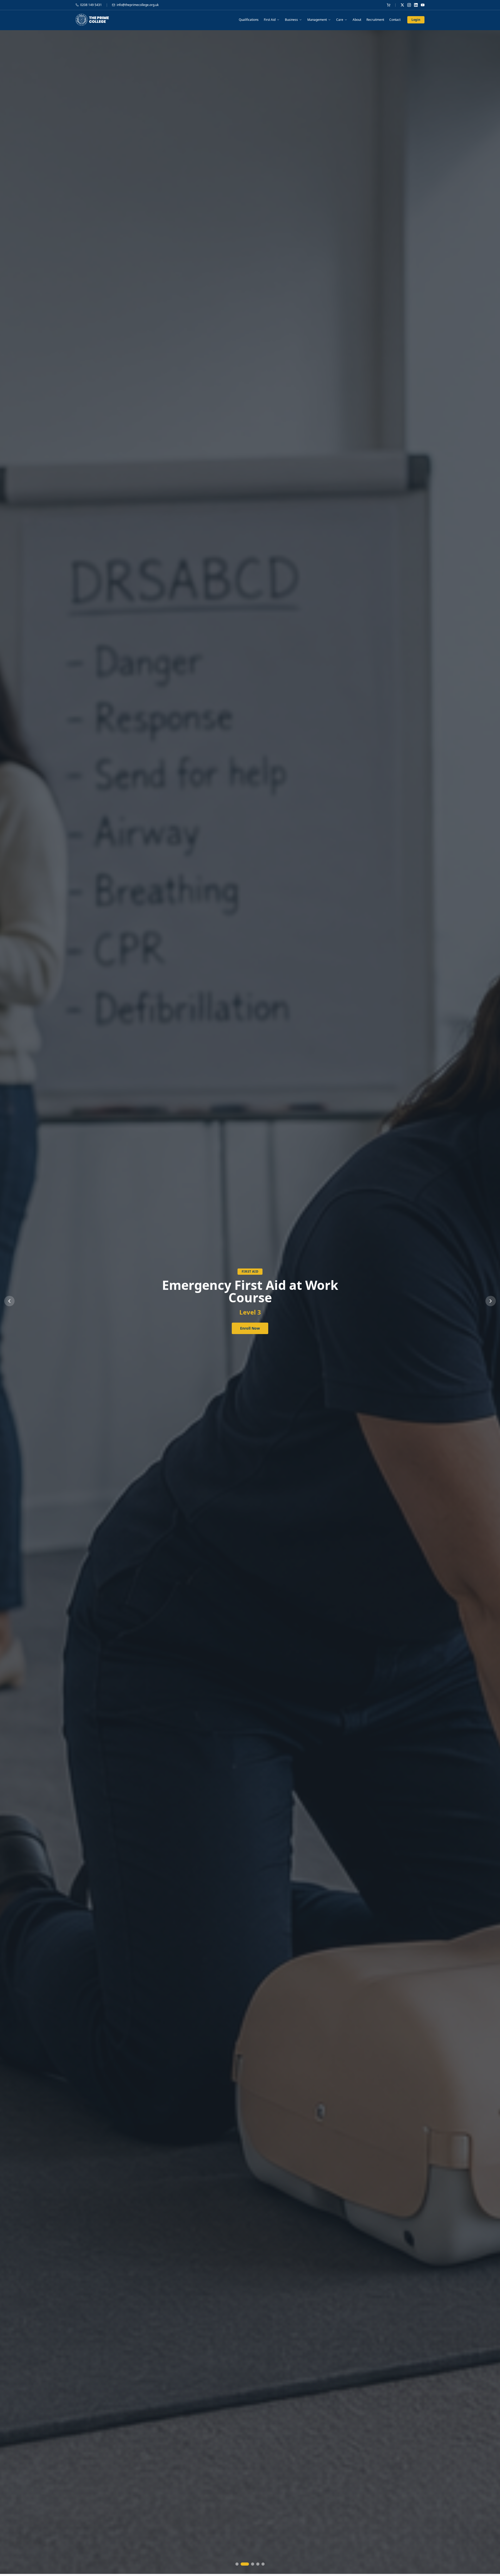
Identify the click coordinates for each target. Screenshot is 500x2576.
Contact (395, 20)
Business (291, 20)
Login (416, 20)
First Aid (270, 20)
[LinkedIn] (416, 5)
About (357, 20)
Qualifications (249, 20)
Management (317, 20)
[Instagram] (409, 5)
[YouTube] (423, 5)
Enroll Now (250, 1322)
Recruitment (375, 20)
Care (340, 20)
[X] (402, 5)
